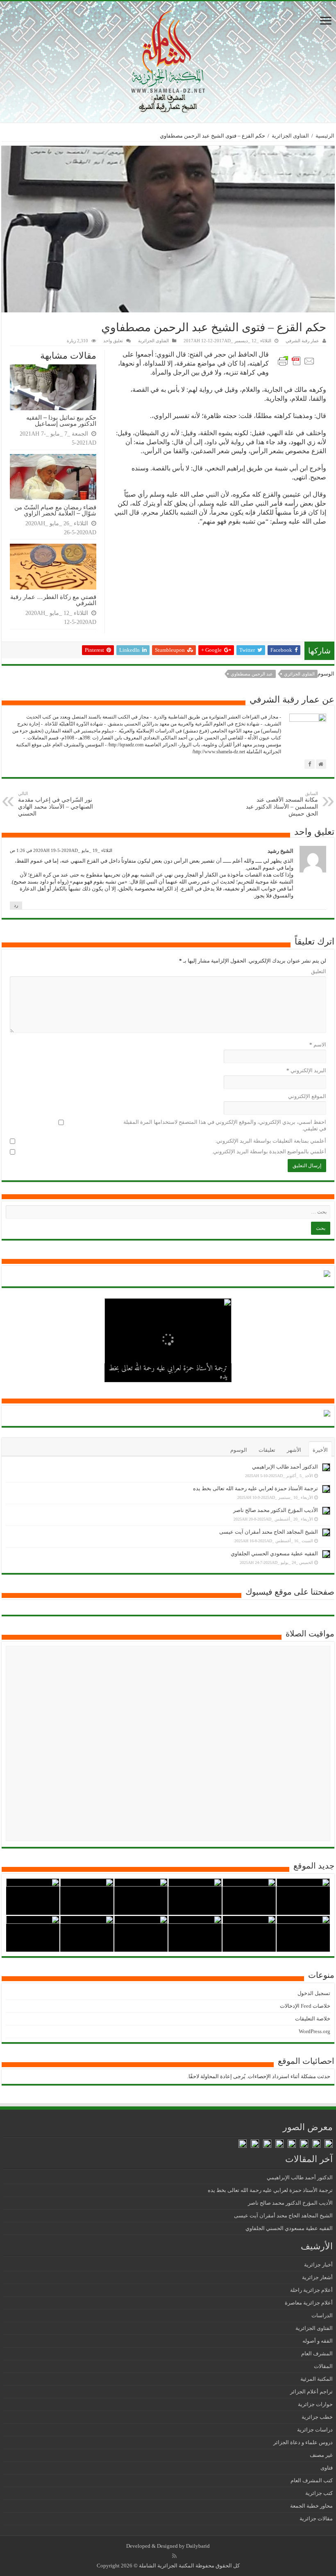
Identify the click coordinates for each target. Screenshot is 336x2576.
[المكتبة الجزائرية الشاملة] (168, 60)
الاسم (318, 1045)
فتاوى (327, 2468)
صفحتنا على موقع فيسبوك (290, 1592)
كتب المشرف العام (312, 2480)
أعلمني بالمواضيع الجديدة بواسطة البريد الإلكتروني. (269, 1151)
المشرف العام (317, 2353)
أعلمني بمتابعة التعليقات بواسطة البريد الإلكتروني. (271, 1141)
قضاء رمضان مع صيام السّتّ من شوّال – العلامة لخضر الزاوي (55, 510)
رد (16, 905)
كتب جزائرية (319, 2493)
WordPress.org (314, 2031)
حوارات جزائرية (315, 2404)
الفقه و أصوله (318, 2341)
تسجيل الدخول (314, 1993)
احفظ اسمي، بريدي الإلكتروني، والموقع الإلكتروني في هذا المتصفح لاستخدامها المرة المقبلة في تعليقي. (225, 1125)
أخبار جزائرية (318, 2265)
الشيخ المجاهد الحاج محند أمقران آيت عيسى (269, 1532)
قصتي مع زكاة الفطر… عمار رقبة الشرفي (53, 600)
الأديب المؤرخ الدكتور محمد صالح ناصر (182, 1377)
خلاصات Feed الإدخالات (305, 2006)
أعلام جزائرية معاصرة (309, 2303)
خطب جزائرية (317, 2417)
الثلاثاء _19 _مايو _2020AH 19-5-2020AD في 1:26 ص (61, 850)
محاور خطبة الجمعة (311, 2506)
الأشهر (294, 1450)
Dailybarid (198, 2546)
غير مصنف (321, 2455)
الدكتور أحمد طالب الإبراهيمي (285, 1467)
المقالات (323, 2366)
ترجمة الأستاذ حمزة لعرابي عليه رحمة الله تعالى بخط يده (255, 1488)
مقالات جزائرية (316, 2518)
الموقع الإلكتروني (307, 1096)
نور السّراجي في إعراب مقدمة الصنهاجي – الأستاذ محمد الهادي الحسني (56, 804)
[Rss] (174, 2556)
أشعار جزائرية (317, 2277)
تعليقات (267, 1450)
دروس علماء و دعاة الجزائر (303, 2442)
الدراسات (322, 2315)
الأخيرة (320, 1450)
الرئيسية (325, 136)
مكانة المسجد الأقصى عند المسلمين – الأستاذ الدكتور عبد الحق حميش (282, 804)
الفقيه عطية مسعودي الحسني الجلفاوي (274, 1554)
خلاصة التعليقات (313, 2019)
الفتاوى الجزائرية (290, 136)
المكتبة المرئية (317, 2379)
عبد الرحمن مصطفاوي (252, 674)
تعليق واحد (113, 341)
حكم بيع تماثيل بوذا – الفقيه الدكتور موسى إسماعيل (61, 420)
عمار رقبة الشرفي (302, 341)
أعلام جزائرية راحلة (311, 2290)
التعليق (319, 971)
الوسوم (239, 1450)
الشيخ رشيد (280, 851)
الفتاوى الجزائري (299, 674)
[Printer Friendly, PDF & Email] (297, 360)
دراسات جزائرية (315, 2430)
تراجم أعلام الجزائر (311, 2392)
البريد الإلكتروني (306, 1070)
